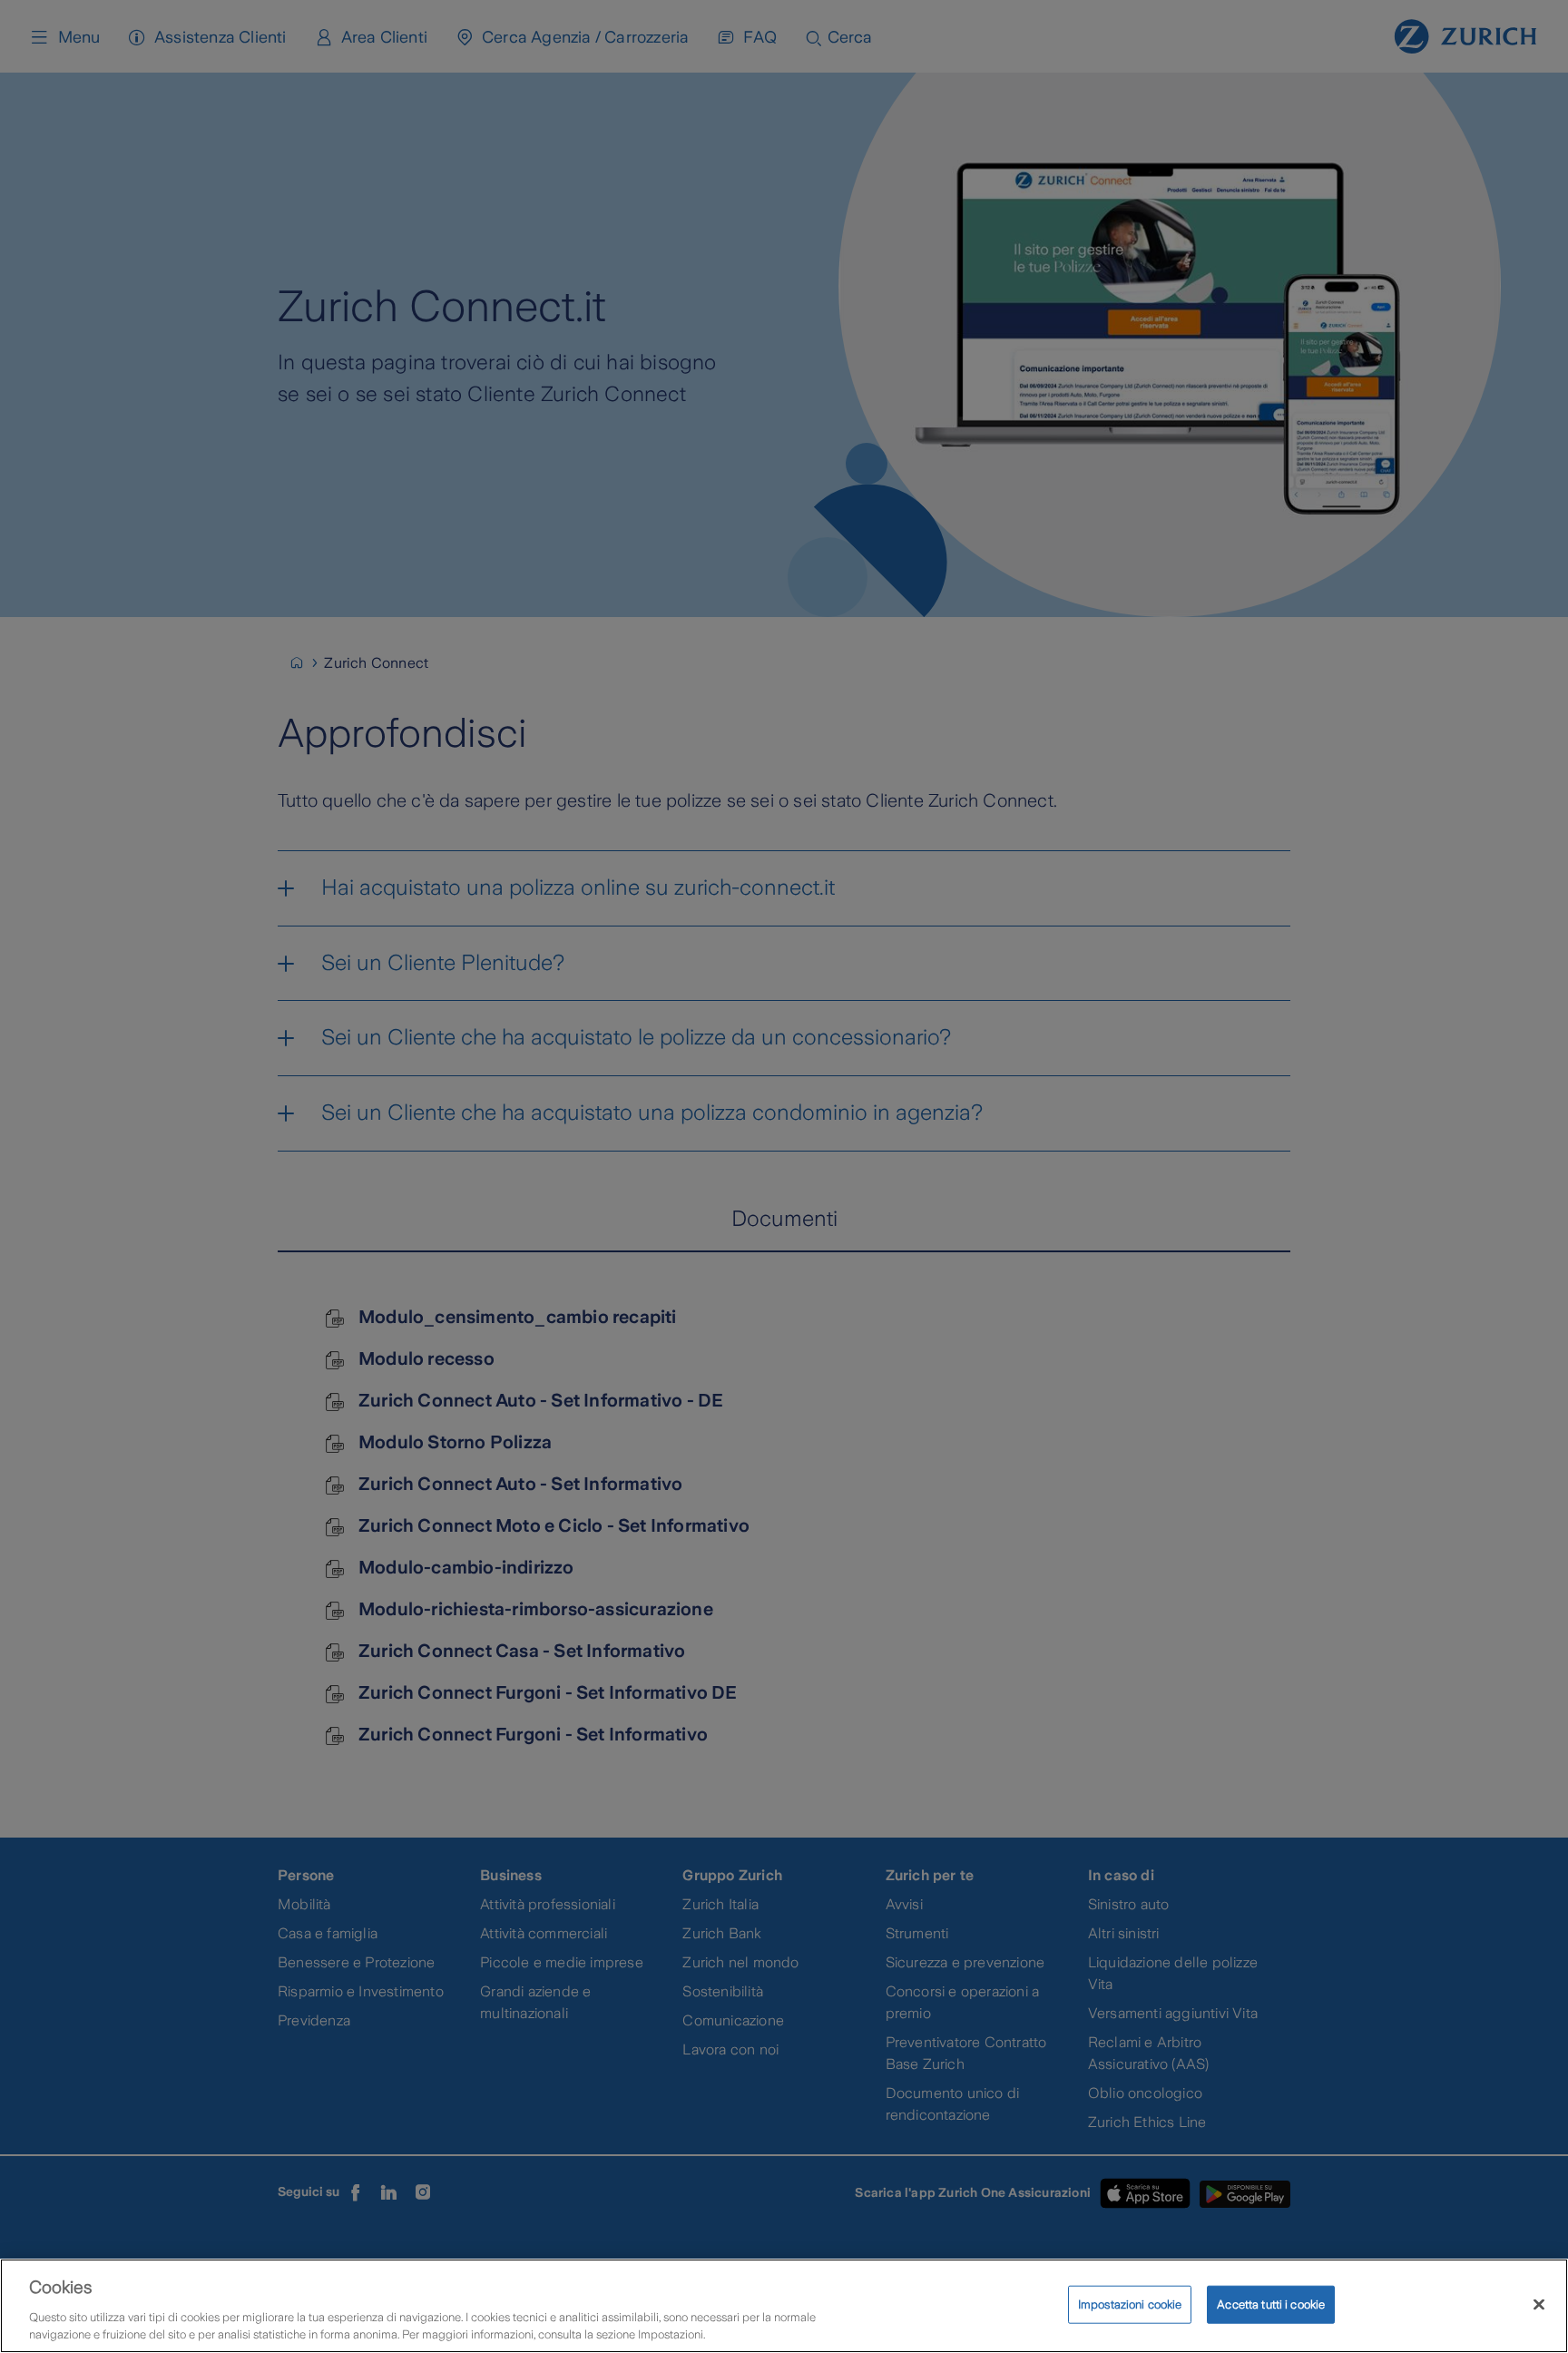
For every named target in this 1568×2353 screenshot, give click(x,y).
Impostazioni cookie (1130, 2304)
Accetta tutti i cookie (1271, 2304)
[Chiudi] (1539, 2305)
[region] (784, 2306)
